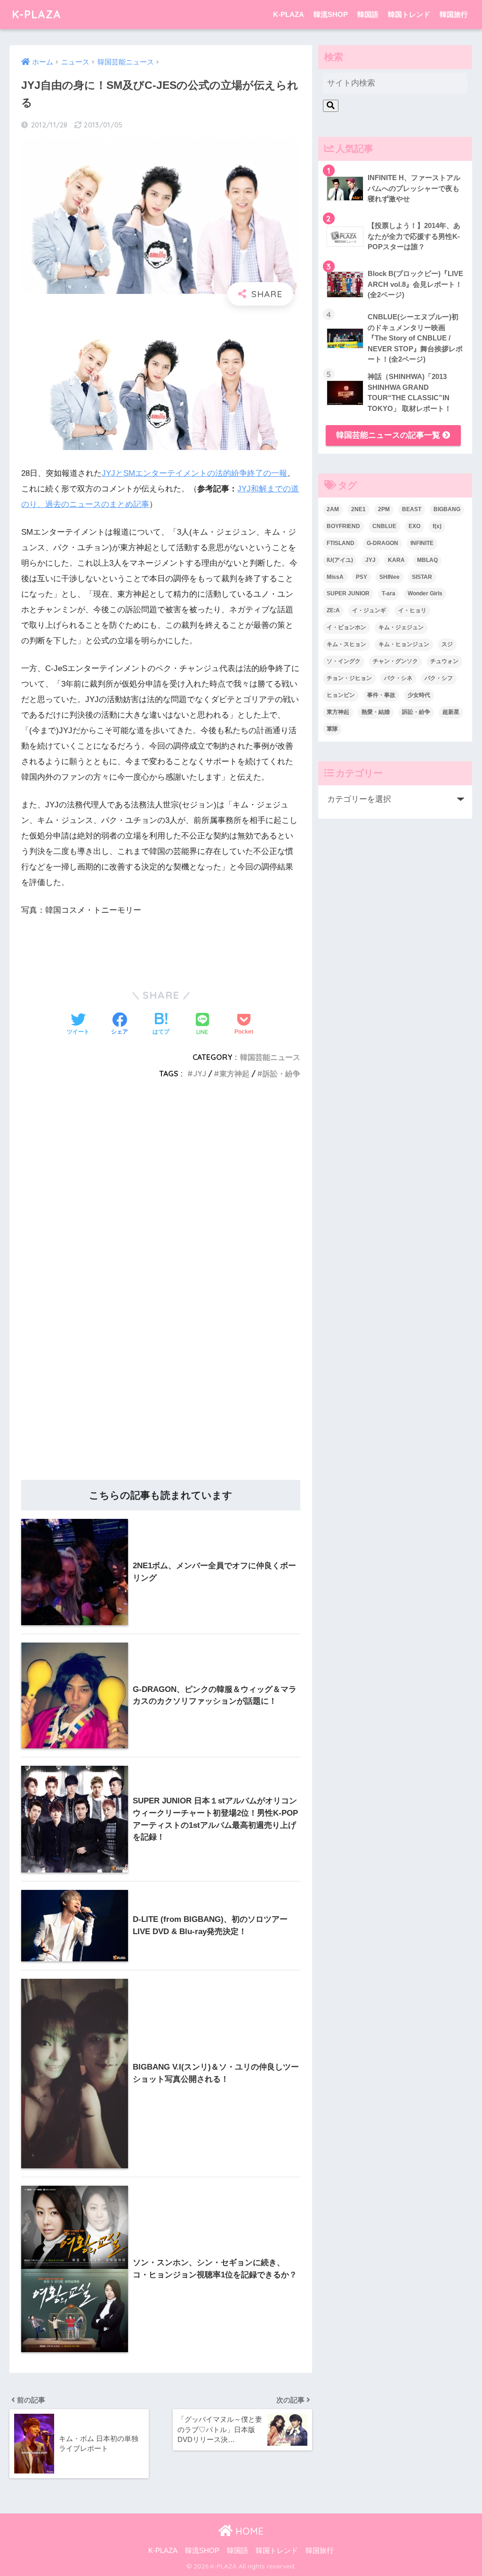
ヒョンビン (341, 695)
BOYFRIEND (343, 526)
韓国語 (368, 14)
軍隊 (332, 729)
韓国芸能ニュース (270, 1057)
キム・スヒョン (346, 644)
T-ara (389, 593)
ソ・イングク (344, 661)
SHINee (390, 577)
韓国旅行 (454, 14)
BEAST (412, 509)
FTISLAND (341, 543)
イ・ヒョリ (412, 610)
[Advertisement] (161, 1189)
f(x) (437, 526)
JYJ (200, 1074)
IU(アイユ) (340, 560)
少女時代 (419, 695)
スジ (447, 644)
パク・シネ (398, 678)
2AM (333, 509)
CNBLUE (384, 526)
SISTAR (422, 577)
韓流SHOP (331, 14)
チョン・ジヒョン (349, 678)
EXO (414, 526)
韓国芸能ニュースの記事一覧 (389, 435)
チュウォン (444, 661)
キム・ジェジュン (401, 627)
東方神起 (234, 1074)
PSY (361, 577)
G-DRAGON (382, 543)
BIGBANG (447, 509)
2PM (384, 509)
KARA (396, 560)
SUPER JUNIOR (348, 593)
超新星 (451, 712)
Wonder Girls (425, 593)
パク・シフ (439, 678)
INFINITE (422, 543)
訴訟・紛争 (281, 1074)
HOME (248, 2531)
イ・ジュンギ (369, 610)
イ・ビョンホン (346, 627)
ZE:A (333, 610)
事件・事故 (381, 695)
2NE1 (358, 509)
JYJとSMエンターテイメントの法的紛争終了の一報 (194, 473)
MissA (335, 577)
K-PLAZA (36, 14)
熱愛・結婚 (376, 712)
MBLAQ (427, 560)
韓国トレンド (409, 14)
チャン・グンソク (395, 661)
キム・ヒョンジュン (404, 644)
